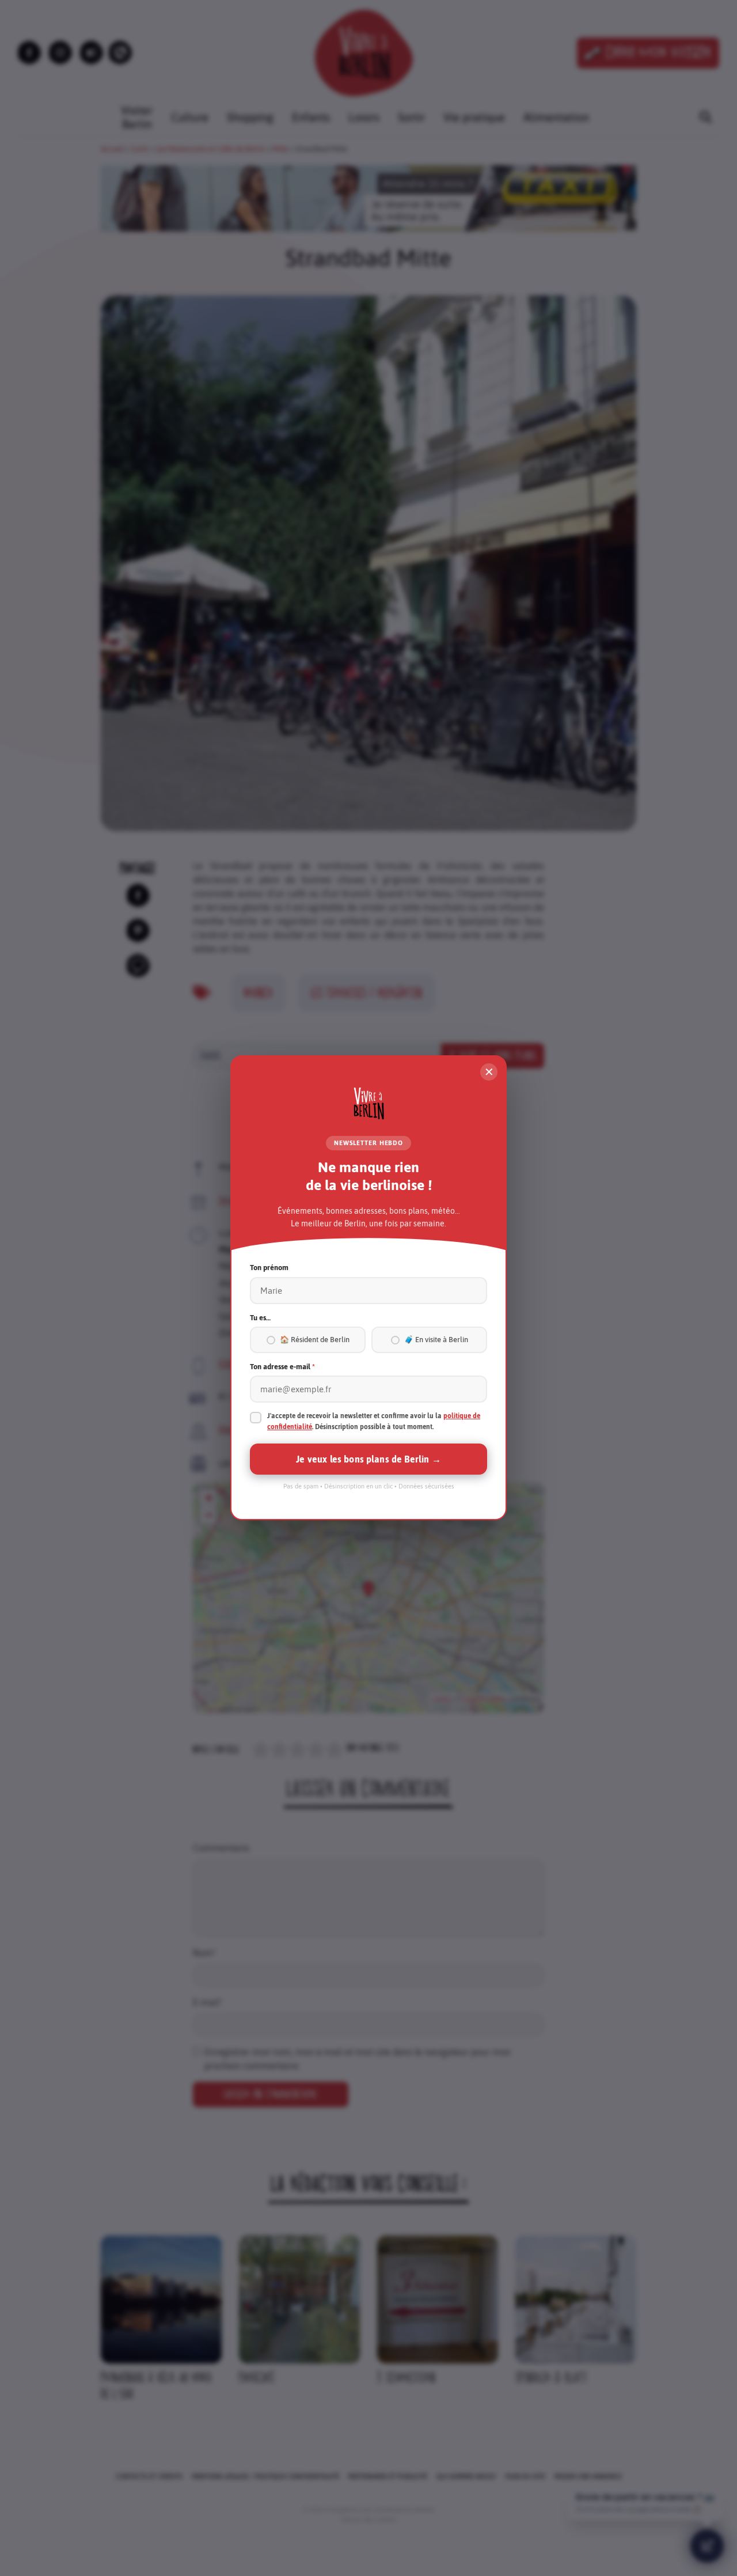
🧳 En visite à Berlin (436, 1340)
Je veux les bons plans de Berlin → (368, 1460)
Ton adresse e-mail (282, 1367)
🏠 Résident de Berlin (315, 1340)
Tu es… (260, 1318)
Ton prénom (269, 1268)
